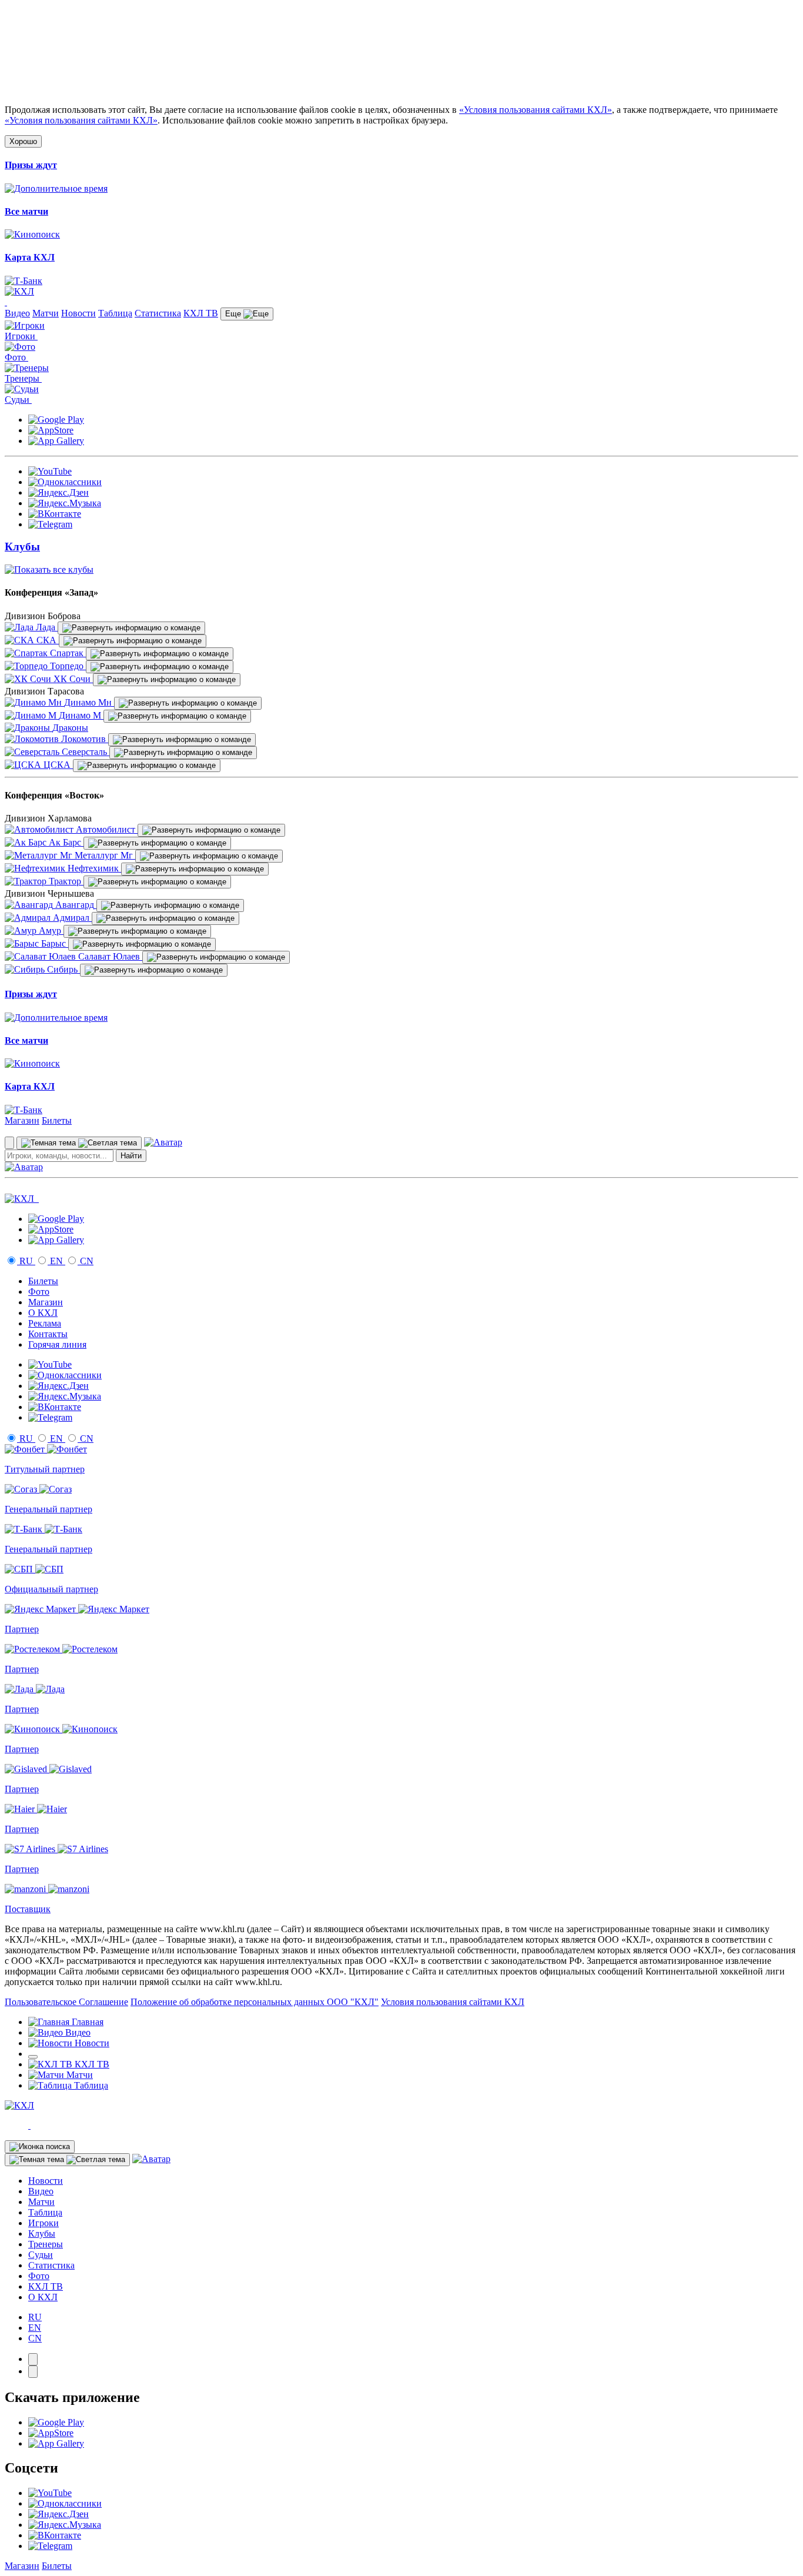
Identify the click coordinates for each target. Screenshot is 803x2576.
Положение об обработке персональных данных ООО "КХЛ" (255, 2002)
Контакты (48, 1334)
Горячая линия (57, 1344)
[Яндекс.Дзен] (58, 492)
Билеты (57, 1120)
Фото (39, 1292)
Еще (234, 314)
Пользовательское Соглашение (66, 2002)
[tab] (33, 2359)
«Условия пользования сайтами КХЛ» (536, 110)
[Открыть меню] (33, 2057)
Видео (17, 313)
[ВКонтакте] (55, 514)
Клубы (42, 2233)
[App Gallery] (56, 441)
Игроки (44, 2223)
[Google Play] (56, 420)
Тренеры (46, 2244)
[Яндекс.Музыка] (65, 503)
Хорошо (23, 141)
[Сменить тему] (79, 1143)
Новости (78, 313)
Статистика (158, 313)
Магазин (22, 1120)
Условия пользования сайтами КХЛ (453, 2002)
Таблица (115, 313)
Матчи (46, 313)
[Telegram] (50, 524)
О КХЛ (43, 1313)
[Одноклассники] (65, 482)
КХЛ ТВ (201, 313)
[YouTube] (50, 471)
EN (56, 1261)
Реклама (45, 1323)
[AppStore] (51, 430)
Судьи (41, 2255)
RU (26, 1261)
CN (86, 1261)
